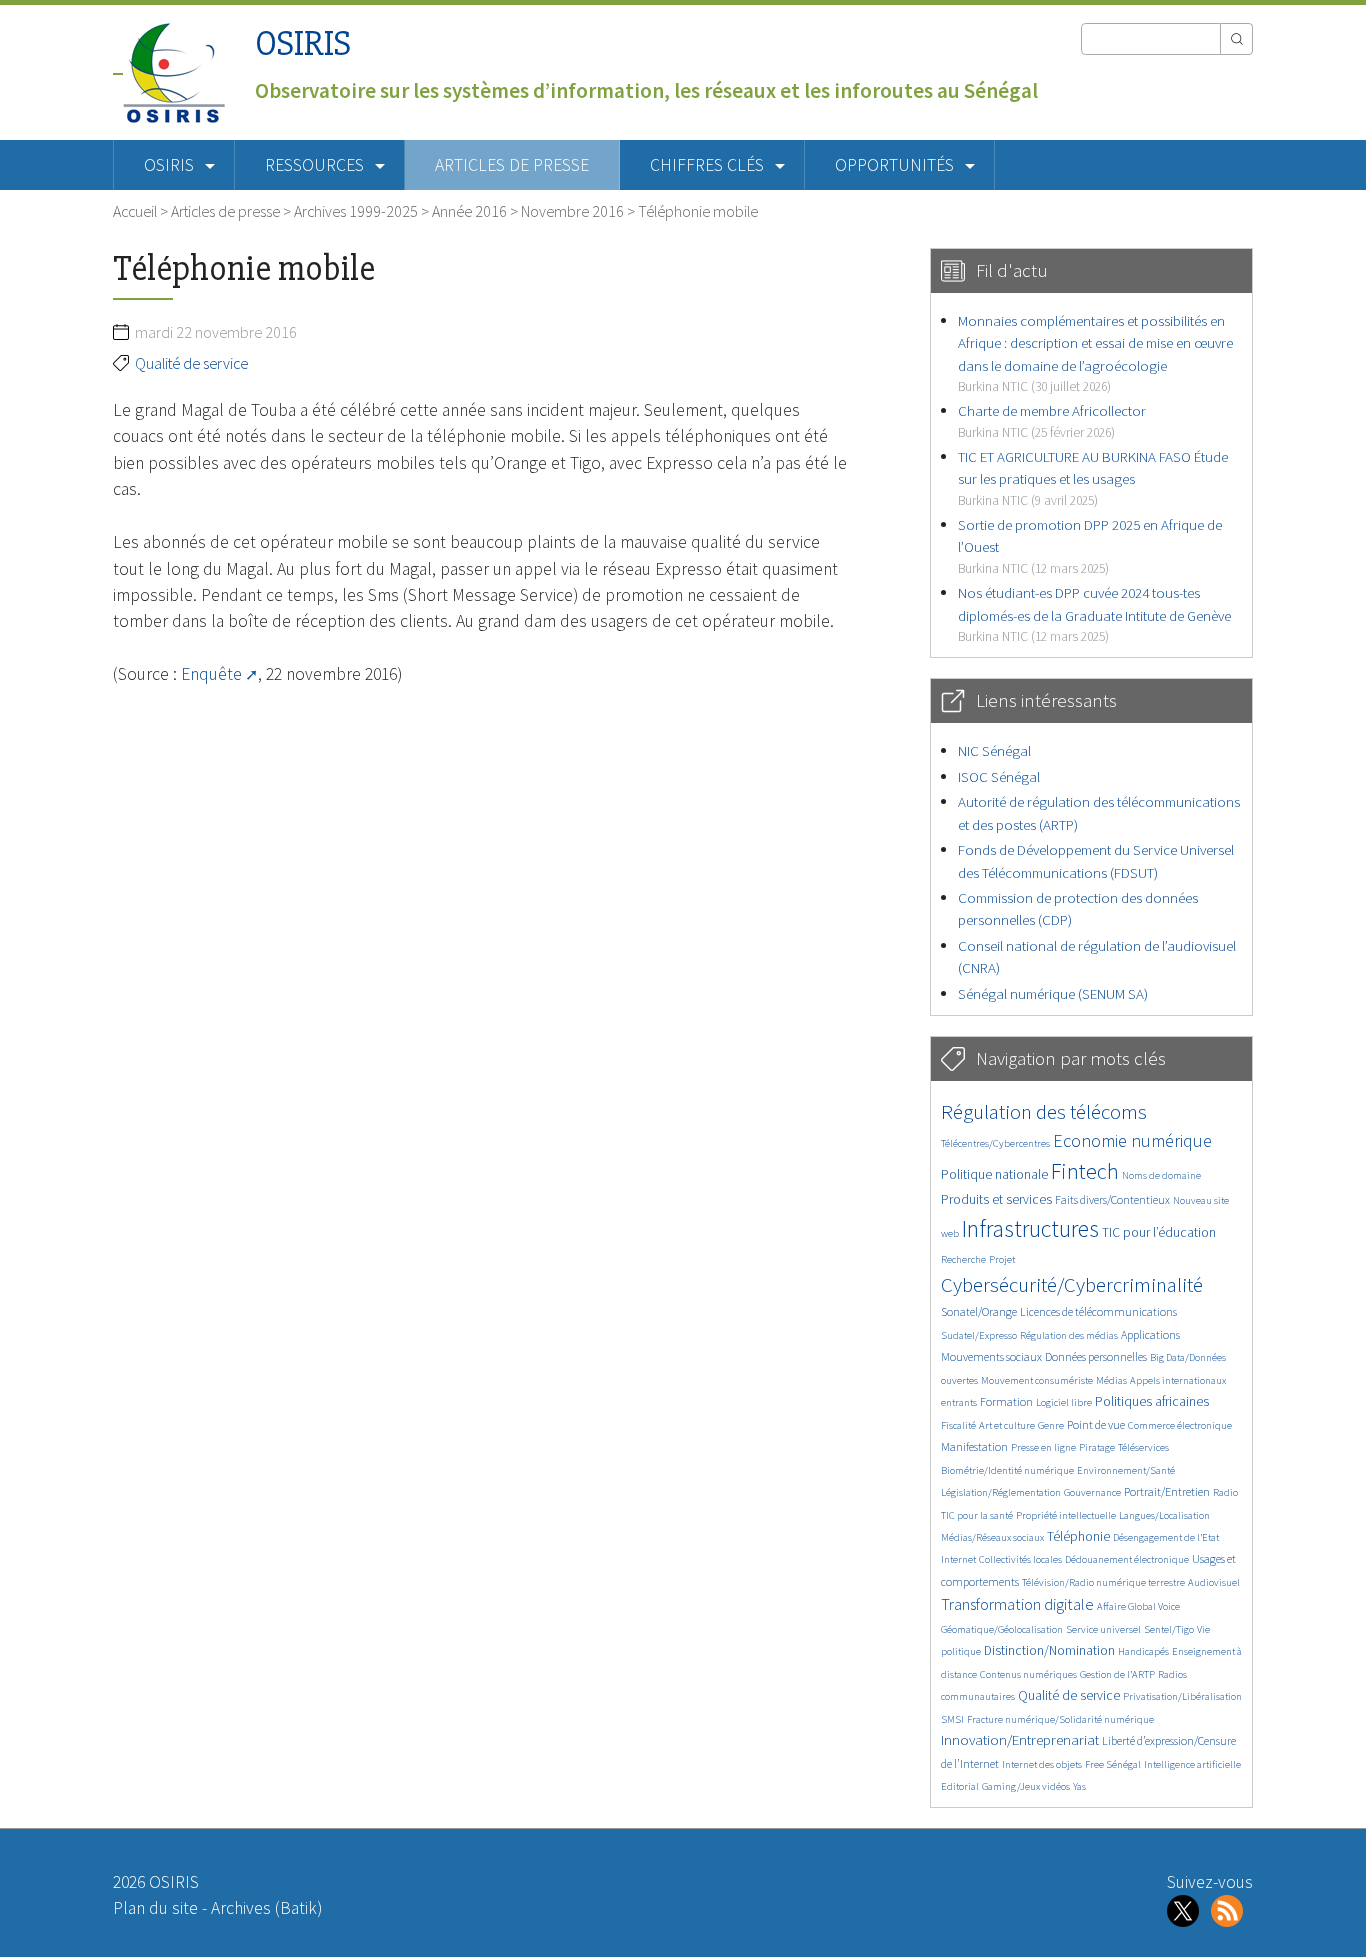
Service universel (1103, 1629)
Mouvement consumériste (1037, 1380)
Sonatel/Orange (979, 1311)
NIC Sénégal (994, 750)
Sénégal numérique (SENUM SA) (1053, 993)
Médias (1111, 1380)
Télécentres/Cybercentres (995, 1143)
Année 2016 (469, 211)
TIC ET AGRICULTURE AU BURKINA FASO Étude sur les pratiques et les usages (1093, 478)
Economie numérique (1132, 1140)
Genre (1051, 1425)
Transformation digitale (1017, 1604)
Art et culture (1007, 1425)
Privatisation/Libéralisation (1182, 1696)
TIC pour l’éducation (1159, 1232)
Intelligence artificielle (1192, 1764)
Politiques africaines (1152, 1401)
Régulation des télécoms (1044, 1111)
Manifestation (974, 1446)
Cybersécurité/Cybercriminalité (1072, 1284)
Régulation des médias (1069, 1335)
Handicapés (1143, 1651)
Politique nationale (994, 1174)
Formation (1006, 1401)
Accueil (135, 211)
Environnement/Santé (1126, 1470)
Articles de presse (512, 165)
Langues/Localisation (1164, 1515)
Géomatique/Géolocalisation (1002, 1629)
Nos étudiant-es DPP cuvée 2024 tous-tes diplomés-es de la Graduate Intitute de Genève (1094, 614)
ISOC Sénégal (999, 776)
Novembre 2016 (572, 211)
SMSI (952, 1719)
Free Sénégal (1113, 1764)
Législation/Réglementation (1001, 1492)
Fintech (1085, 1171)
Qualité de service (191, 363)
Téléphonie (1078, 1536)
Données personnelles (1096, 1356)
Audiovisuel (1214, 1582)
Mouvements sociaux (991, 1356)
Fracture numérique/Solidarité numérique (1060, 1719)
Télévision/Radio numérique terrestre (1103, 1582)
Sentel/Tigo (1169, 1629)
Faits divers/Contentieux (1112, 1199)
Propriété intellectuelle (1066, 1515)
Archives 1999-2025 (356, 211)
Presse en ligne (1043, 1447)
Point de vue (1096, 1424)
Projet (1002, 1259)
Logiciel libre (1064, 1402)
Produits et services (996, 1199)
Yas (1079, 1786)
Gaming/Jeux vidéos (1026, 1786)
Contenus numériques (1028, 1674)
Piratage (1097, 1447)
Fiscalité (958, 1425)
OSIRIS (303, 43)
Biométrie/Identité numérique (1007, 1470)
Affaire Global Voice (1138, 1606)
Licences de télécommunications (1098, 1311)
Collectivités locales (1020, 1559)
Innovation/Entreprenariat (1020, 1739)
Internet (958, 1559)
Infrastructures (1030, 1228)
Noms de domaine (1161, 1175)
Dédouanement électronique (1127, 1559)
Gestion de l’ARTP (1117, 1674)
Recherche (963, 1259)
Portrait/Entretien (1167, 1491)
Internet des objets (1042, 1764)
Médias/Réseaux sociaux (992, 1537)
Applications (1150, 1334)
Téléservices (1143, 1447)
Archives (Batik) (266, 1908)
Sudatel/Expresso (979, 1335)
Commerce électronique (1180, 1425)
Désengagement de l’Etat (1166, 1537)
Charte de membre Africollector (1052, 420)
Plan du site (155, 1908)
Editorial (960, 1786)
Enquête (211, 674)
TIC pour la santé (977, 1515)
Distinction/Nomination (1049, 1650)
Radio (1225, 1492)
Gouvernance (1092, 1492)
